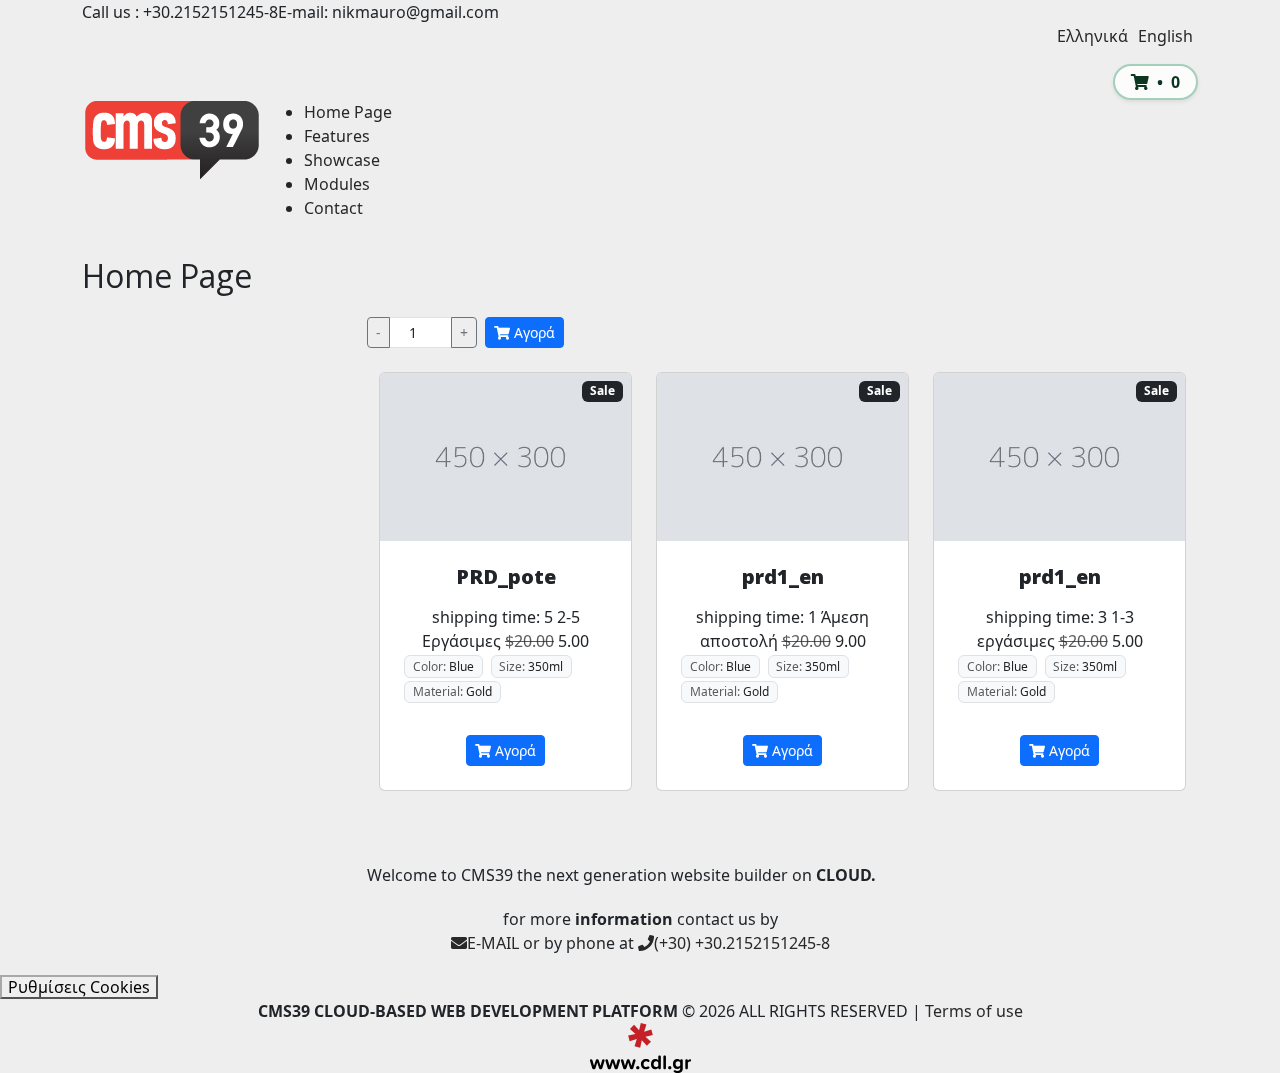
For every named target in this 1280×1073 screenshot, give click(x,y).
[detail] (505, 456)
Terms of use (974, 1011)
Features (337, 136)
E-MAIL (493, 943)
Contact (333, 208)
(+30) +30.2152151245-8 (742, 943)
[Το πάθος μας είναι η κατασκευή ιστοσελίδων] (640, 1048)
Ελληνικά (1092, 36)
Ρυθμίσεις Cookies (79, 987)
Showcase (342, 160)
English (1165, 36)
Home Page (348, 112)
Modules (337, 184)
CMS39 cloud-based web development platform (172, 140)
